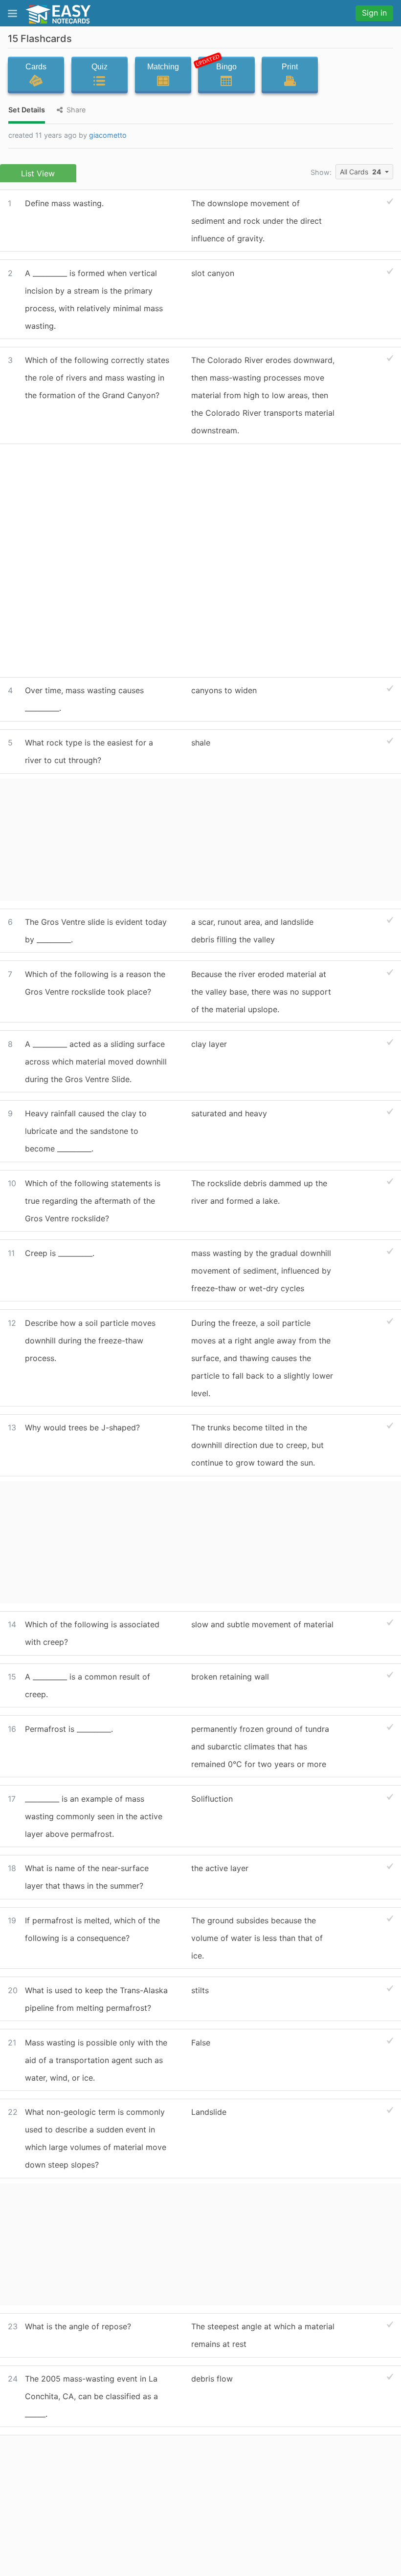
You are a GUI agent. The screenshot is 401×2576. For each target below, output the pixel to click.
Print (290, 67)
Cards (36, 67)
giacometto (108, 135)
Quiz (100, 67)
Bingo (217, 64)
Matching (163, 67)
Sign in (374, 13)
